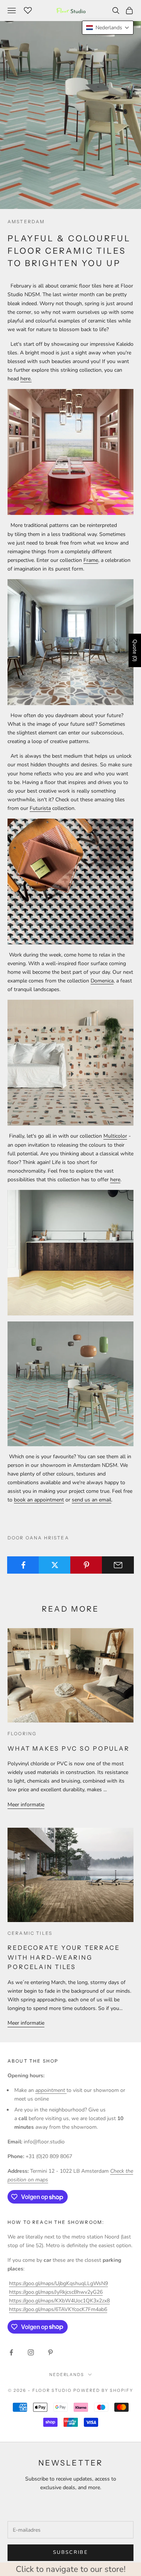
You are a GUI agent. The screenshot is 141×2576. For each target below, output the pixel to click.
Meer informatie (26, 1805)
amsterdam (26, 222)
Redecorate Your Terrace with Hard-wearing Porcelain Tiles (64, 1957)
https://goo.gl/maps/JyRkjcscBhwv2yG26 (56, 2292)
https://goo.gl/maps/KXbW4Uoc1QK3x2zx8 (59, 2301)
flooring (22, 1734)
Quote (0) (135, 650)
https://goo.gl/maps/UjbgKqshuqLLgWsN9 (58, 2283)
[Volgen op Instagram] (31, 2352)
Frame (91, 560)
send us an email (92, 1500)
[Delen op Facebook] (23, 1565)
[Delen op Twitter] (55, 1565)
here (115, 1180)
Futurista (40, 808)
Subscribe (70, 2552)
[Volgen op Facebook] (11, 2352)
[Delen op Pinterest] (86, 1565)
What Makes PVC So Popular (69, 1748)
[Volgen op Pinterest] (50, 2352)
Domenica (102, 981)
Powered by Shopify (103, 2390)
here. (26, 379)
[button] (108, 28)
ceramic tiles (30, 1933)
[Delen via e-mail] (118, 1565)
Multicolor (115, 1136)
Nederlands (67, 2375)
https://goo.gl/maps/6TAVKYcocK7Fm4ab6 (58, 2309)
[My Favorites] (28, 9)
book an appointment (39, 1500)
